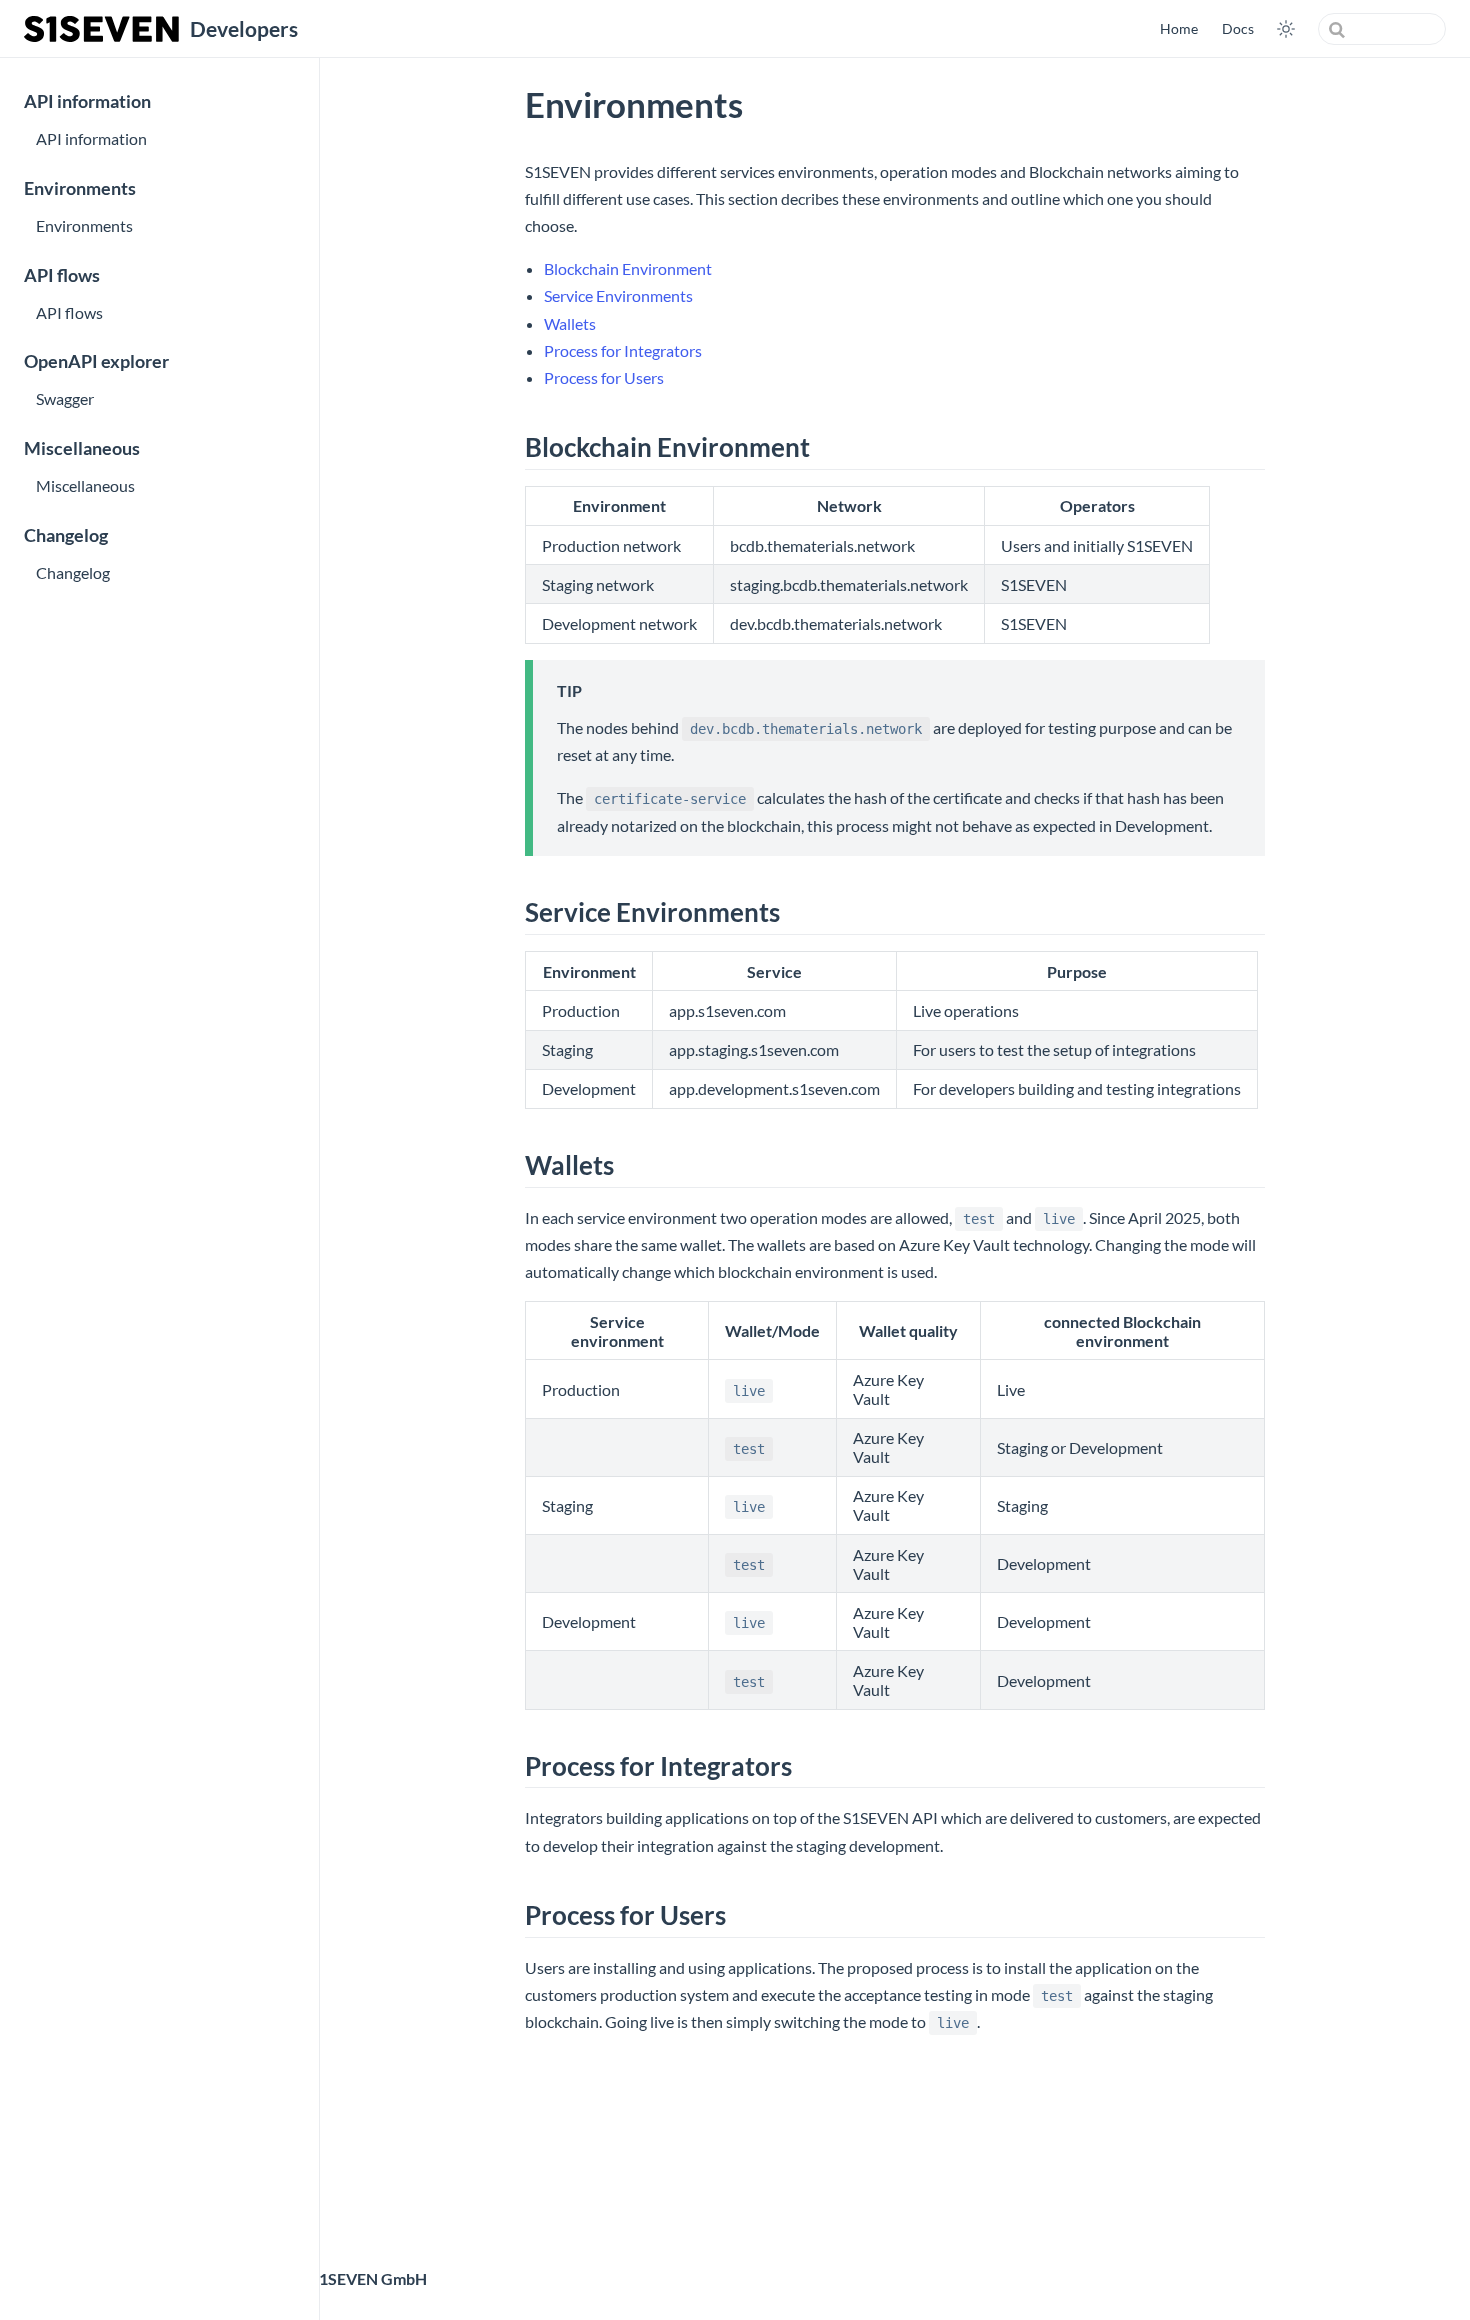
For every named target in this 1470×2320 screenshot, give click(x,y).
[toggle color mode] (1286, 29)
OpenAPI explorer (96, 361)
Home (1179, 28)
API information (87, 101)
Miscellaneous (82, 448)
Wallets (570, 323)
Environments (80, 188)
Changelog (66, 535)
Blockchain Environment (628, 268)
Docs (1238, 28)
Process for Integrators (623, 350)
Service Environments (618, 295)
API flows (62, 275)
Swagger (65, 398)
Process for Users (604, 377)
